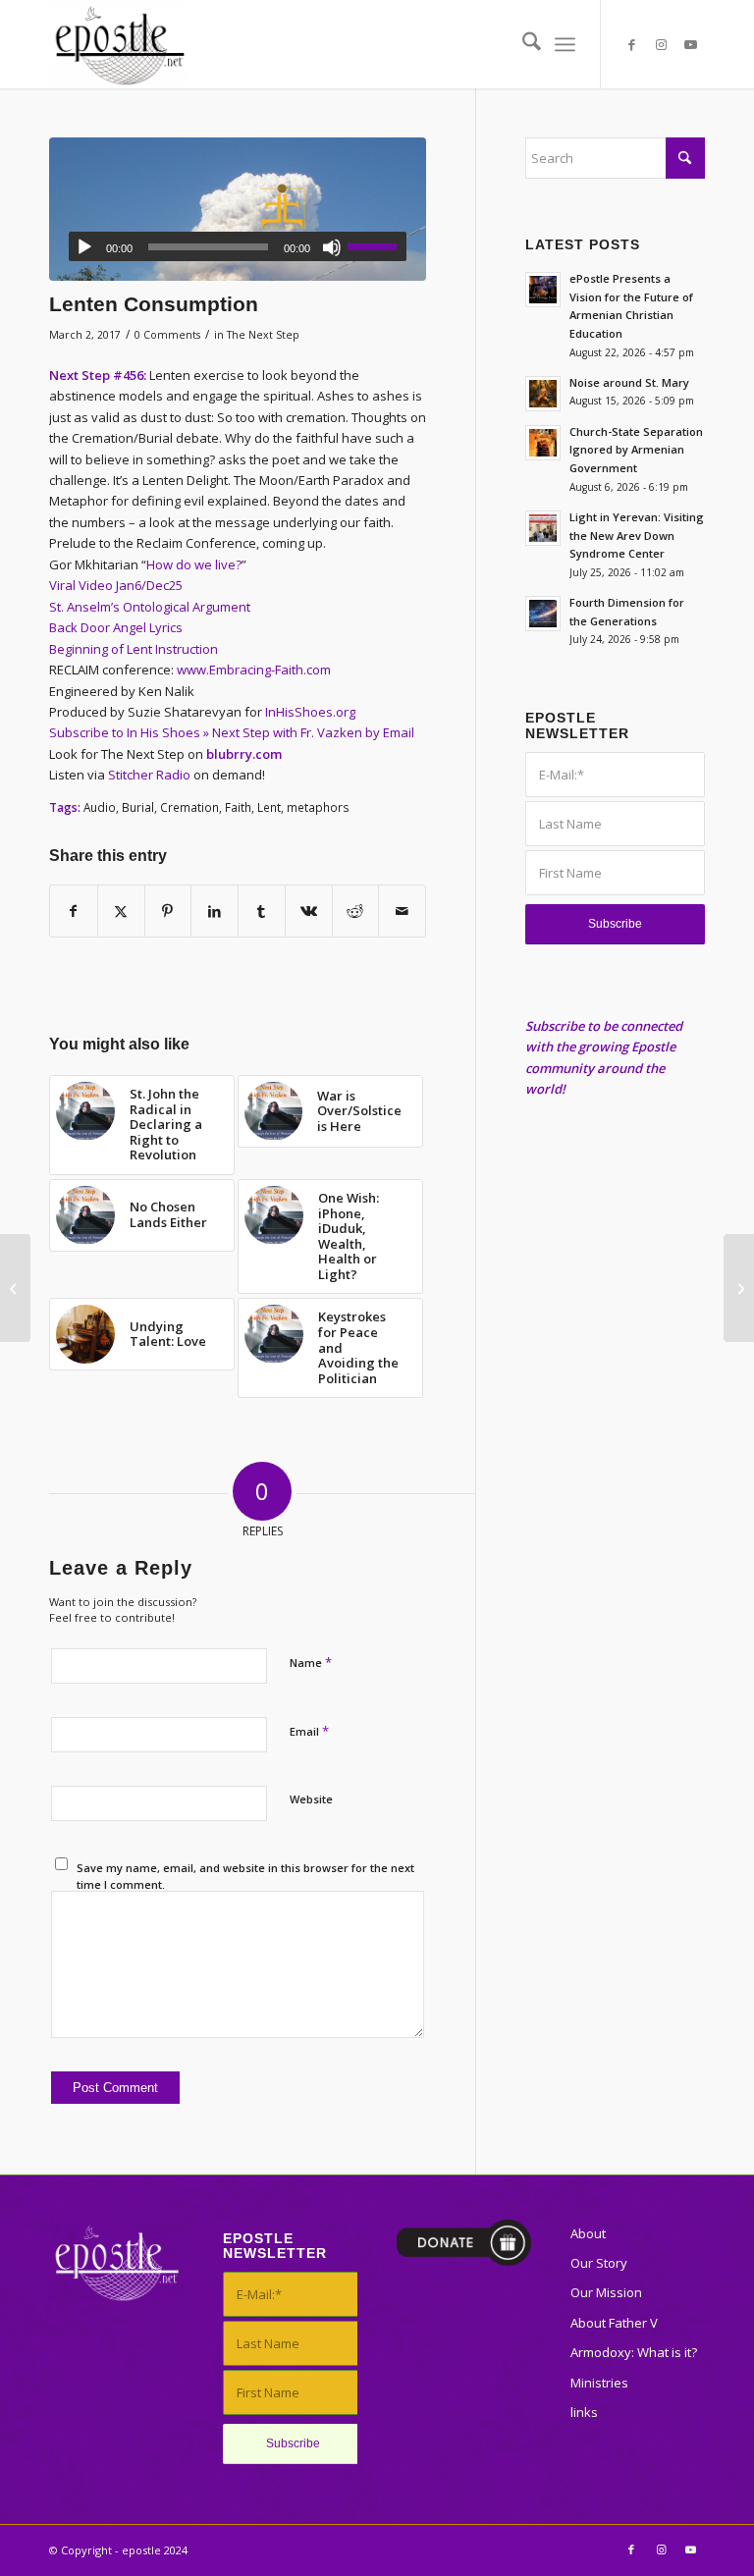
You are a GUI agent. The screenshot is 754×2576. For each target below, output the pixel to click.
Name (311, 1662)
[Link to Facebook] (631, 44)
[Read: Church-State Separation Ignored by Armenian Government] (543, 443)
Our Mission (606, 2292)
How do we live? (194, 564)
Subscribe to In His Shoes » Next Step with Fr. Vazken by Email (232, 732)
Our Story (599, 2263)
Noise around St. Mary (629, 382)
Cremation (189, 807)
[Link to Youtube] (690, 44)
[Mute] (332, 247)
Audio (100, 807)
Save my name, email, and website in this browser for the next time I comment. (245, 1876)
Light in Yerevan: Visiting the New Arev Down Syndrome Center (637, 536)
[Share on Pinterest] (168, 911)
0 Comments (167, 335)
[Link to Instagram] (661, 44)
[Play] (84, 247)
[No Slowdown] (15, 1288)
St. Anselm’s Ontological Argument (150, 607)
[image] (238, 209)
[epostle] (119, 44)
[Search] (522, 44)
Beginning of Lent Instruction (134, 649)
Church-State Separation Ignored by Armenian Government (636, 450)
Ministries (599, 2383)
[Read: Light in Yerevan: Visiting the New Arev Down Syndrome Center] (543, 528)
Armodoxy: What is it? (634, 2352)
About (588, 2233)
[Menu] (565, 44)
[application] (238, 246)
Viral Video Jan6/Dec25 (116, 585)
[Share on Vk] (309, 911)
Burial (138, 807)
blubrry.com (244, 754)
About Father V (614, 2323)
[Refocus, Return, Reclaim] (739, 1288)
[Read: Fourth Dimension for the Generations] (543, 614)
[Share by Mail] (402, 911)
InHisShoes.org (310, 712)
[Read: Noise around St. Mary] (543, 394)
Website (311, 1799)
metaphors (318, 807)
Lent (269, 807)
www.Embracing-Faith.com (254, 670)
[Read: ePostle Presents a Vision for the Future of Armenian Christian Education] (543, 290)
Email (309, 1731)
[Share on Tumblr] (262, 911)
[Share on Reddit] (356, 911)
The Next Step (263, 335)
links (584, 2412)
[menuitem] (522, 44)
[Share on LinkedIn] (215, 911)
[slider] (377, 246)
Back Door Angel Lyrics (116, 627)
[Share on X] (121, 911)
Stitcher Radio (149, 775)
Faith (238, 807)
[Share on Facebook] (74, 911)
